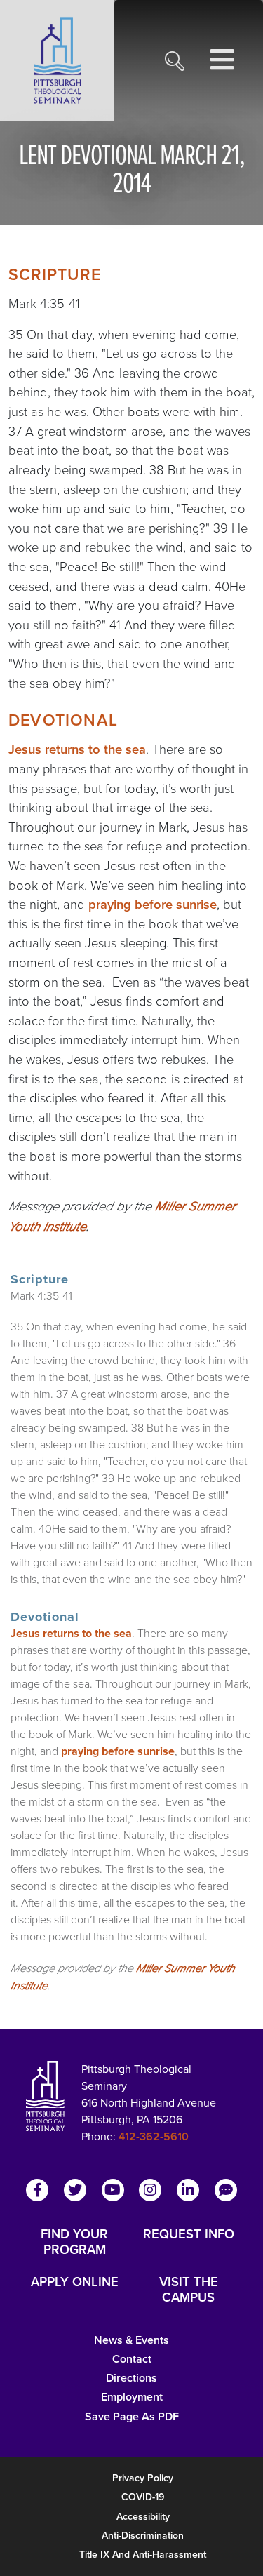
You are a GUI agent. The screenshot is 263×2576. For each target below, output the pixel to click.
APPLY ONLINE (75, 2283)
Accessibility (143, 2517)
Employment (132, 2397)
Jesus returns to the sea (77, 749)
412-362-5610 (154, 2136)
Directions (131, 2378)
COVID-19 (143, 2497)
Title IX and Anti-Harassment (143, 2555)
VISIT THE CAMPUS (189, 2290)
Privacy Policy (143, 2478)
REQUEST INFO (189, 2235)
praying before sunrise (153, 904)
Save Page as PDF (132, 2416)
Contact (132, 2359)
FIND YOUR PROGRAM (74, 2242)
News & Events (131, 2340)
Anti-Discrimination (143, 2536)
